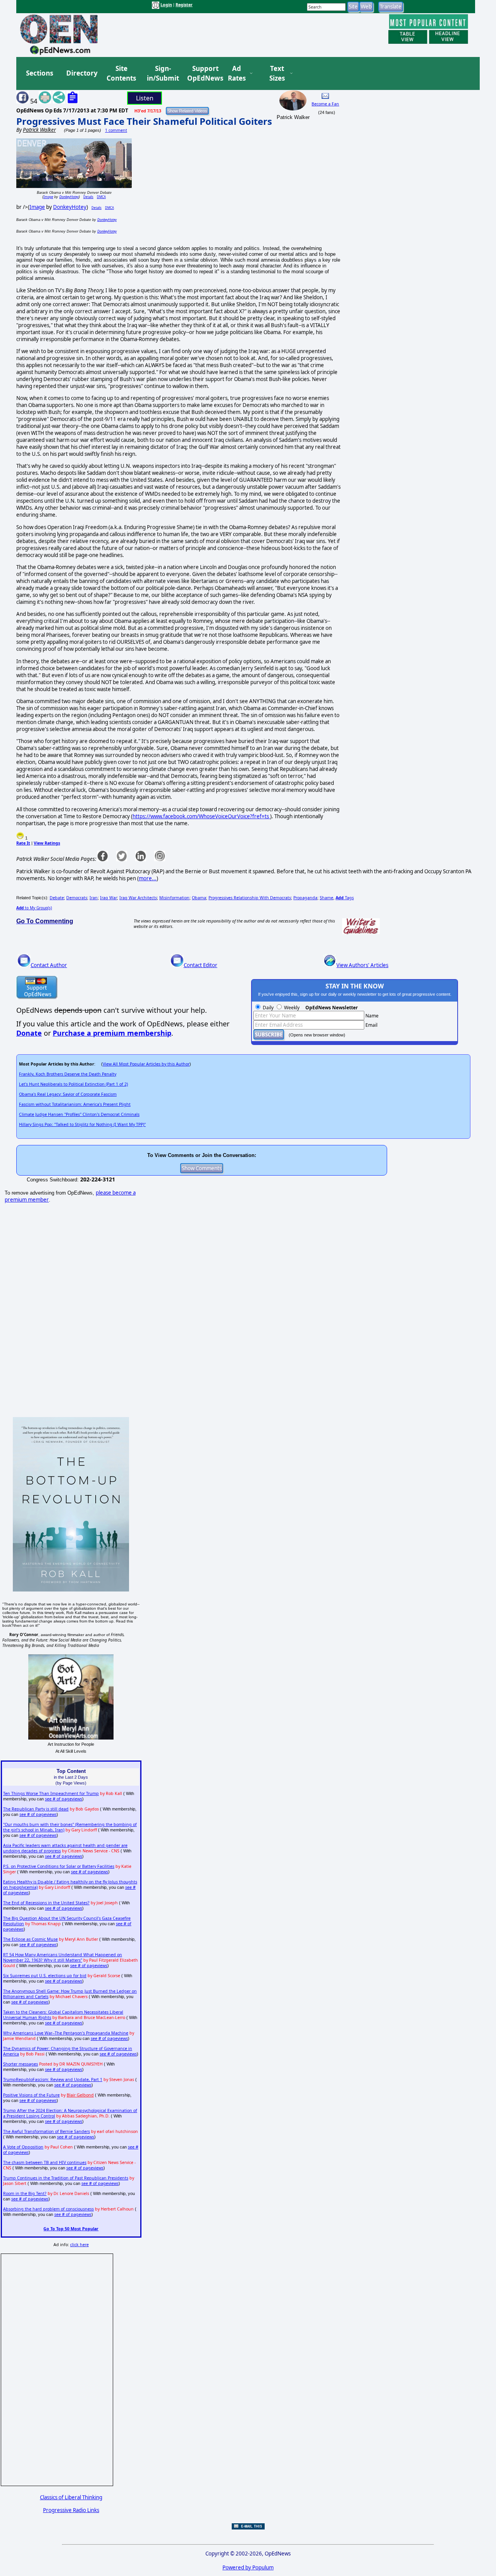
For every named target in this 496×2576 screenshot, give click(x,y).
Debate (57, 898)
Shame (326, 898)
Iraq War (108, 898)
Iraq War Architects (138, 898)
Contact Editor (201, 965)
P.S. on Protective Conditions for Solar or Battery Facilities (59, 1866)
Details (88, 197)
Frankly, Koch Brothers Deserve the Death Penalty (68, 1074)
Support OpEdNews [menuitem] (202, 73)
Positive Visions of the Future (31, 2095)
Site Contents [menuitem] (121, 73)
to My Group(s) (34, 908)
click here (79, 2245)
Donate (29, 1033)
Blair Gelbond (80, 2095)
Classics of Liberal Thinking (71, 2497)
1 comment (116, 130)
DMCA (101, 197)
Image (48, 197)
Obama (199, 898)
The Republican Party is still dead (36, 1809)
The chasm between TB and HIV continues (45, 2162)
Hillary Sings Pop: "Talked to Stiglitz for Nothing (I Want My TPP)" (82, 1124)
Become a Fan (325, 104)
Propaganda (305, 898)
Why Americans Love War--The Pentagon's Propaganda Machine (66, 2033)
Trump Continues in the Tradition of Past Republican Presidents (66, 2178)
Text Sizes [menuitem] (277, 73)
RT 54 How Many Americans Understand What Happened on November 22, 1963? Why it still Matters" (63, 1957)
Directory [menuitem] (81, 73)
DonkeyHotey (69, 197)
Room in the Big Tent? (25, 2193)
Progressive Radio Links (71, 2510)
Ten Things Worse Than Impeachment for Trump (51, 1793)
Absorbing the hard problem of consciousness (48, 2209)
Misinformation (174, 898)
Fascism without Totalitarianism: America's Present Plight (75, 1104)
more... (148, 878)
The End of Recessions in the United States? (46, 1903)
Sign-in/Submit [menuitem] (162, 73)
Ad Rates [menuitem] (237, 73)
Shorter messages (21, 2064)
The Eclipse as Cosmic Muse (30, 1939)
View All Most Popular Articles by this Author (146, 1064)
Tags (345, 898)
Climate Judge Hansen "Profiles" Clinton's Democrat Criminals (79, 1114)
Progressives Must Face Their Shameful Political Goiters (144, 121)
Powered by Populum (248, 2567)
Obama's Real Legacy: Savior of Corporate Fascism (68, 1094)
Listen (145, 98)
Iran (94, 898)
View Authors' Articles (362, 965)
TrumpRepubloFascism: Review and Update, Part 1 (53, 2079)
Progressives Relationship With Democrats (250, 898)
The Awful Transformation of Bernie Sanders (46, 2131)
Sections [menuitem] (40, 73)
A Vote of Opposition (23, 2147)
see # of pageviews (64, 1799)
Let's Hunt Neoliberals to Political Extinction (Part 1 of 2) (73, 1084)
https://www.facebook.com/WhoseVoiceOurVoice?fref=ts (201, 816)
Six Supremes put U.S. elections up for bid (45, 1976)
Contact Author (49, 965)
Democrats (77, 898)
